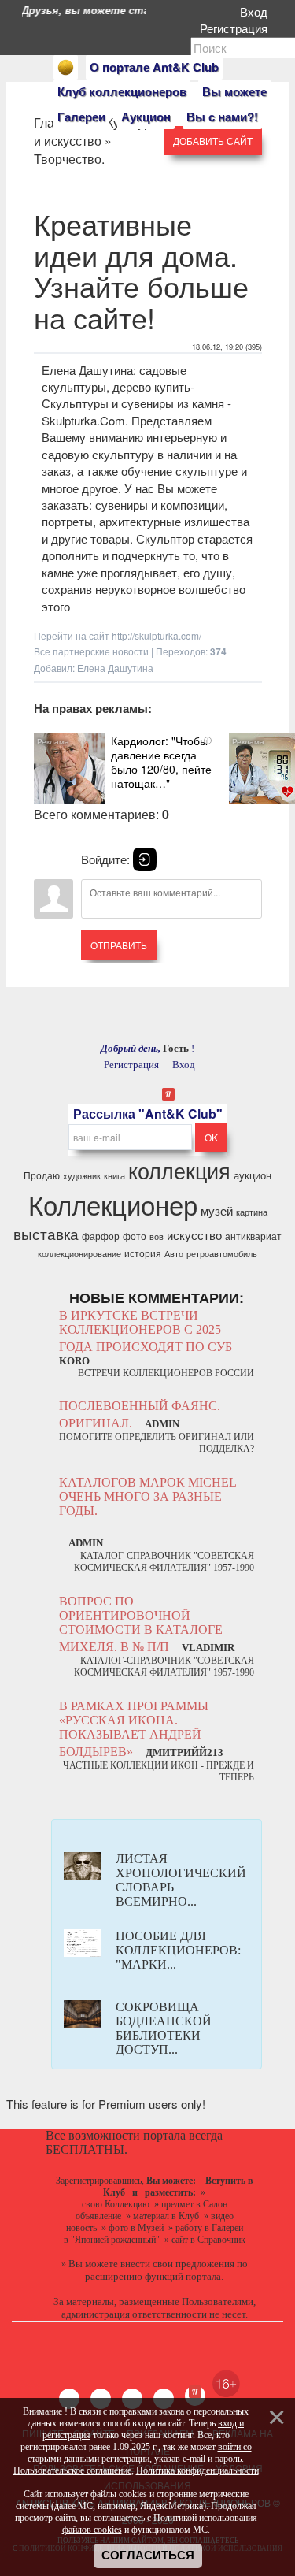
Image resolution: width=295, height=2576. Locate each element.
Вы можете (234, 91)
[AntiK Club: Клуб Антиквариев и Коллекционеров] (66, 67)
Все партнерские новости (91, 651)
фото (135, 1236)
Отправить (119, 945)
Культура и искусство (96, 132)
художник (82, 1176)
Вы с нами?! (222, 117)
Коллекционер (113, 1204)
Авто (174, 1254)
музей (217, 1210)
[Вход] (145, 859)
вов (157, 1236)
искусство (194, 1235)
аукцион (253, 1175)
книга (114, 1176)
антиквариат (253, 1236)
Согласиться (148, 2556)
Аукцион (146, 117)
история (143, 1253)
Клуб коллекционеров (122, 91)
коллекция (179, 1170)
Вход (257, 11)
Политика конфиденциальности (197, 2470)
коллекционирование (79, 1254)
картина (252, 1212)
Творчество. (69, 159)
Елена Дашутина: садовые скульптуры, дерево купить (116, 378)
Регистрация (237, 28)
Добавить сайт (213, 141)
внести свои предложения (177, 2264)
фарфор (101, 1236)
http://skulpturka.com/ (157, 635)
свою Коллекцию (116, 2204)
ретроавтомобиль (222, 1254)
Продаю (42, 1175)
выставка (46, 1234)
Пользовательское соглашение (72, 2470)
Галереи (81, 117)
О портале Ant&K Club (154, 67)
